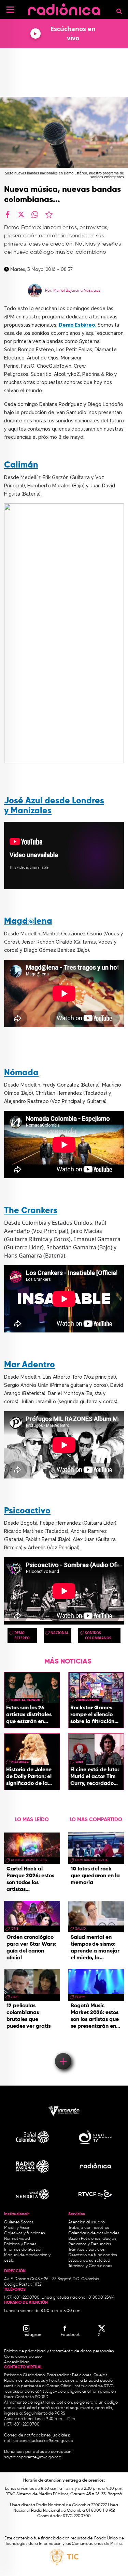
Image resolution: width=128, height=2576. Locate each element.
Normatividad (17, 2239)
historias (20, 1762)
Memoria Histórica (91, 1860)
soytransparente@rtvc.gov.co (33, 2457)
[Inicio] (64, 8)
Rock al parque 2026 (29, 1860)
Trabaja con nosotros (89, 2228)
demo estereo (22, 1635)
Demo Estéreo (77, 325)
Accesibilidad (17, 2362)
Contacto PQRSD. (32, 2397)
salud (80, 1929)
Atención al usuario (87, 2222)
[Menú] (10, 10)
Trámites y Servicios (87, 2250)
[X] (21, 214)
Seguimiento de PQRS (45, 2414)
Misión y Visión (17, 2228)
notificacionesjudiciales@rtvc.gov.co (39, 2441)
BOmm (80, 1997)
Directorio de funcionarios (93, 2255)
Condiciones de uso (23, 2357)
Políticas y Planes (20, 2244)
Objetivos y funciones (25, 2233)
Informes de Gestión (23, 2250)
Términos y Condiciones (90, 2266)
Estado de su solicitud (89, 2261)
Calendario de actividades (94, 2233)
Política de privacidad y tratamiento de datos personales (59, 2351)
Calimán (21, 465)
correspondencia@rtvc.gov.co (34, 2392)
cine (79, 1762)
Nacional (60, 1633)
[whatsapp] (35, 214)
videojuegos (87, 1700)
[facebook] (8, 214)
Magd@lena (28, 922)
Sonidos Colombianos (98, 1635)
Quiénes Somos (19, 2222)
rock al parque (25, 1700)
